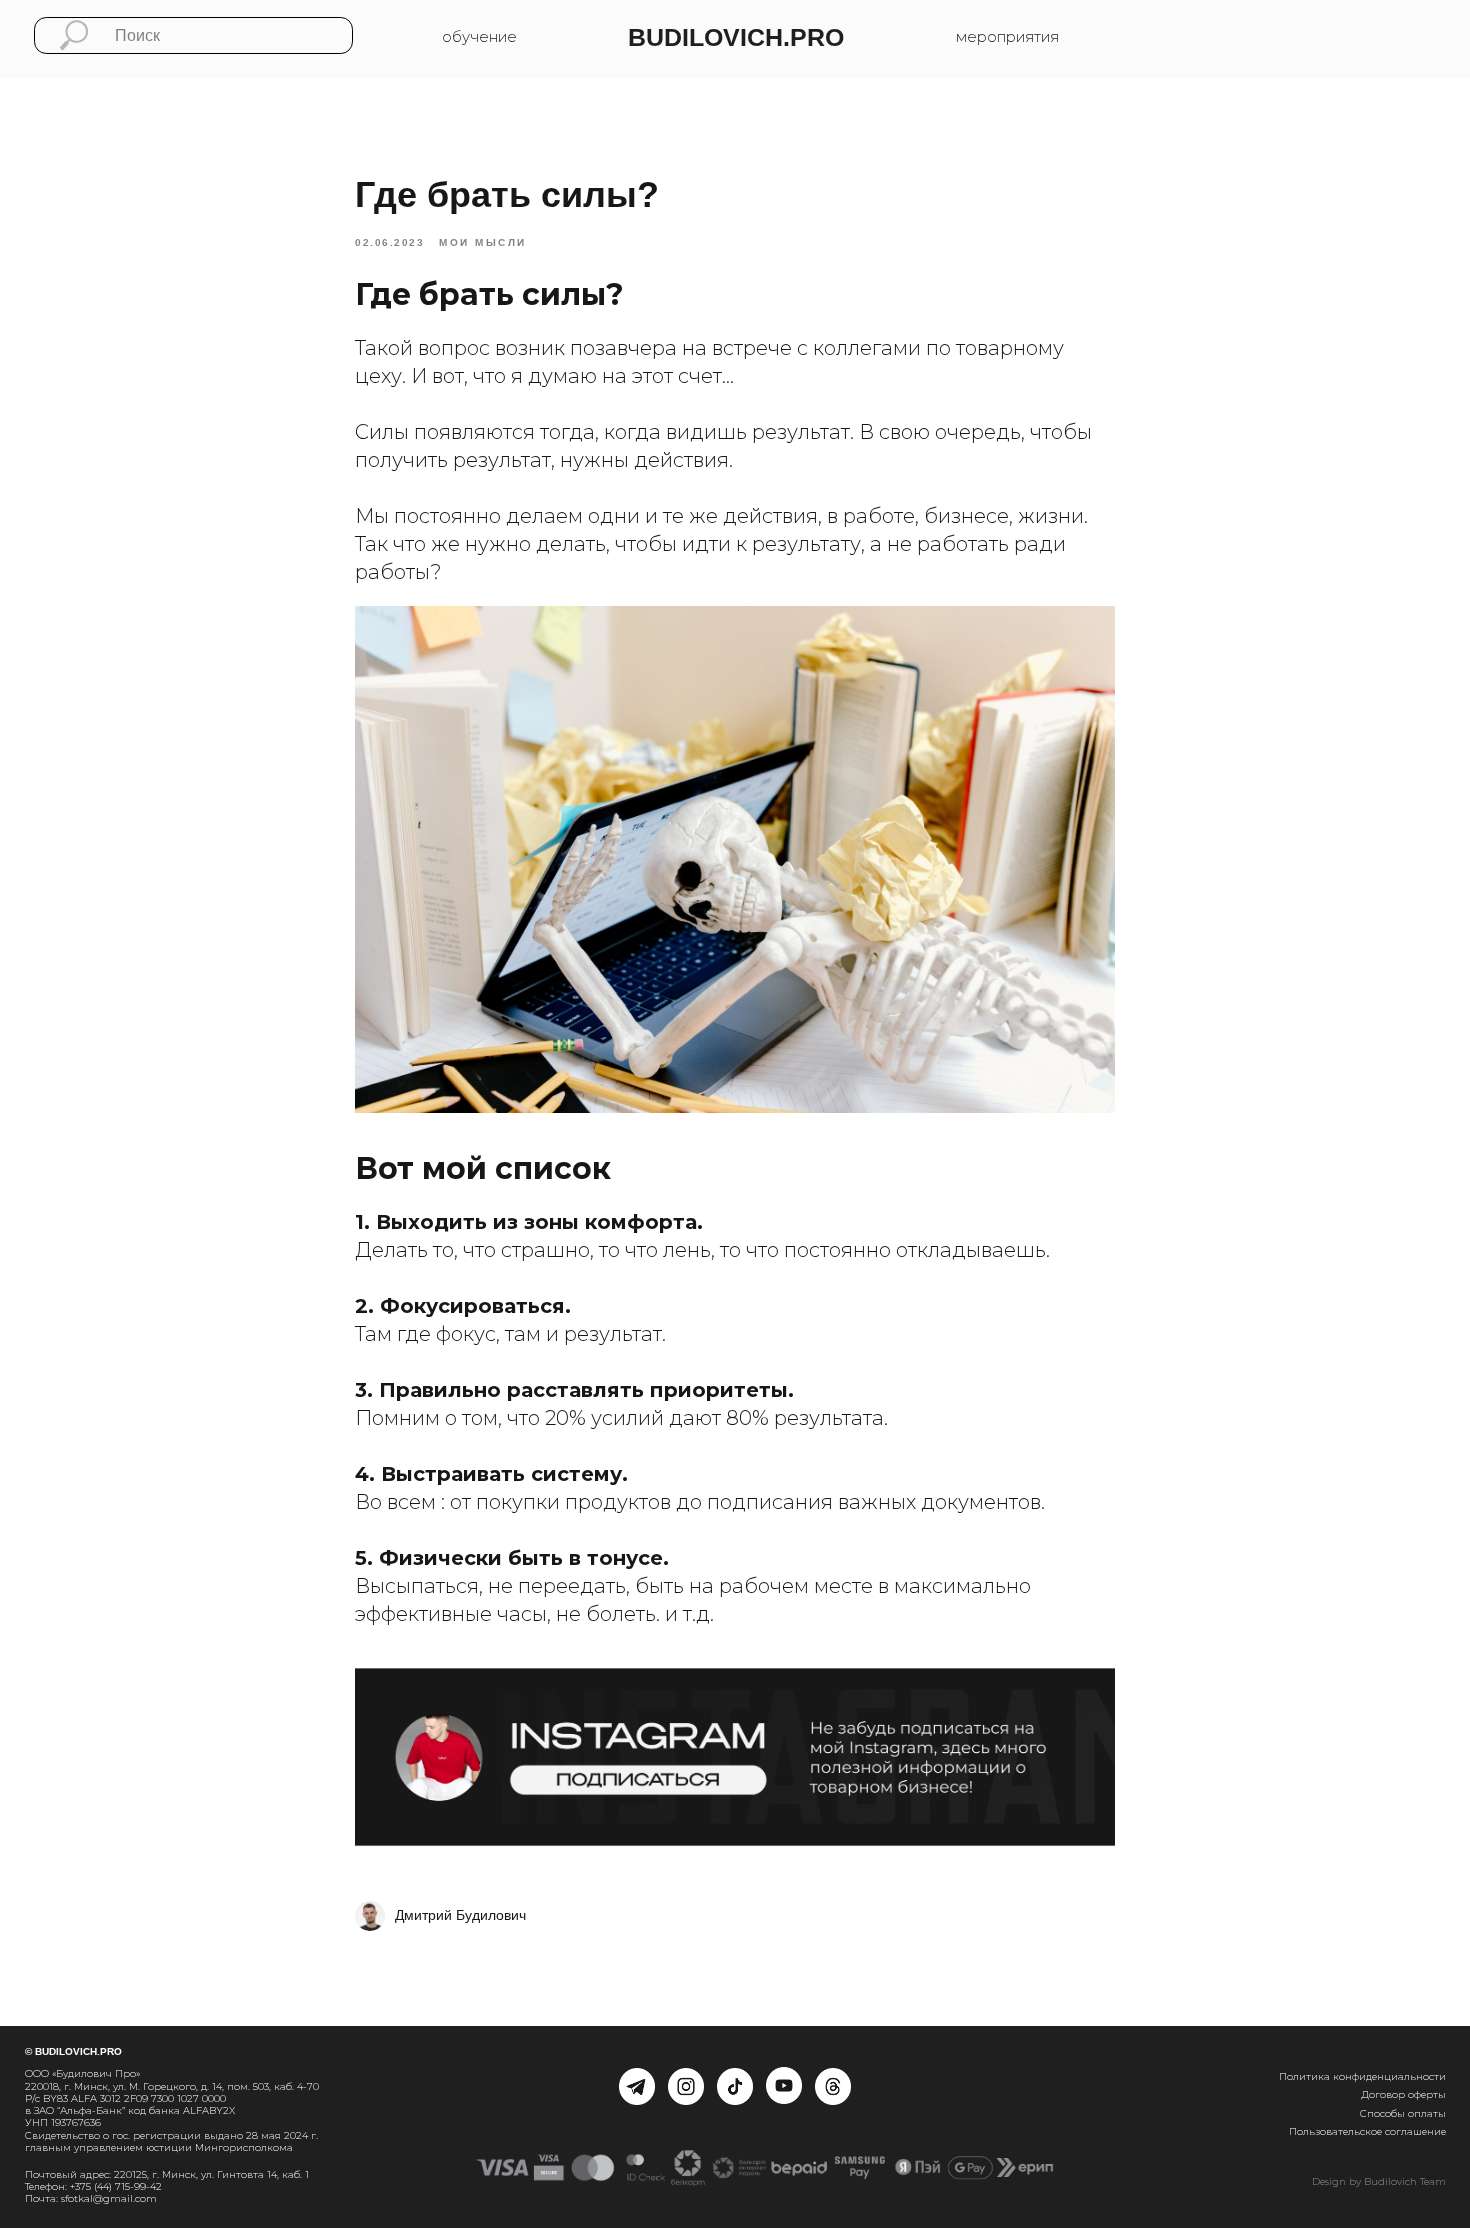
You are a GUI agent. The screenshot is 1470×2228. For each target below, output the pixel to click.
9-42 (151, 2186)
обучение (479, 37)
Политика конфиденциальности (1362, 2076)
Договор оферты (1403, 2094)
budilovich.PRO (736, 37)
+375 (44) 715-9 (105, 2186)
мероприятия (1007, 37)
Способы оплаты (1403, 2113)
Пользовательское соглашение (1367, 2131)
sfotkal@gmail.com (109, 2198)
